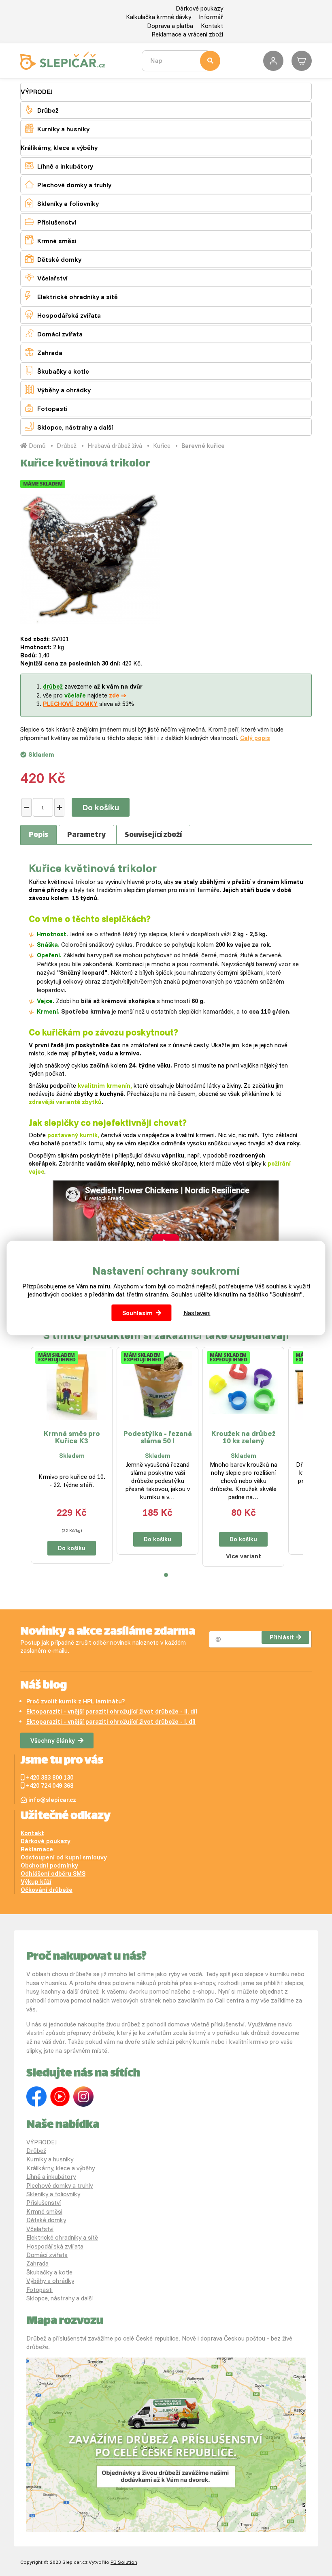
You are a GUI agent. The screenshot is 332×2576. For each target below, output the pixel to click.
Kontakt (212, 26)
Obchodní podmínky (49, 1865)
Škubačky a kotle (57, 371)
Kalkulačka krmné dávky (159, 17)
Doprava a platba (170, 26)
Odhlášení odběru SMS (53, 1873)
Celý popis (255, 738)
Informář (211, 17)
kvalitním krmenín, (104, 1086)
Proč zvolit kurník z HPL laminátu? (76, 1701)
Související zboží (153, 835)
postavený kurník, (73, 1135)
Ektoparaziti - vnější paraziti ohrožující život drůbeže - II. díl (112, 1711)
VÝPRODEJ (37, 92)
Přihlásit (282, 1637)
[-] (27, 807)
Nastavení (197, 1313)
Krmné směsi (51, 240)
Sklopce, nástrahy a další (69, 427)
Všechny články (53, 1741)
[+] (59, 807)
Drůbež (41, 110)
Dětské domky (53, 259)
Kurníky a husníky (57, 128)
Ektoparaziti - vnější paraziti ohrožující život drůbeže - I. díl (111, 1721)
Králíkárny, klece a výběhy (59, 148)
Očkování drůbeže (47, 1890)
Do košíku (101, 807)
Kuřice (162, 446)
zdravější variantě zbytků (65, 1102)
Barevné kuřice (203, 446)
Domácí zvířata (54, 333)
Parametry (86, 835)
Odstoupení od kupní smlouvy (64, 1857)
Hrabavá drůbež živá (115, 446)
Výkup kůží (36, 1882)
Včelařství (46, 277)
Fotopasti (46, 408)
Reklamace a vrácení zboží (187, 34)
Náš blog (44, 1686)
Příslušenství (50, 221)
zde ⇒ (118, 695)
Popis (38, 835)
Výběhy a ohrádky (58, 389)
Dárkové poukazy (199, 8)
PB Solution (124, 2562)
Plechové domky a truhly (68, 184)
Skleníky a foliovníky (62, 203)
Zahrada (44, 352)
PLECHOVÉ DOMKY (70, 704)
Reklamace (37, 1849)
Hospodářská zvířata (63, 315)
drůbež (53, 686)
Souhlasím (137, 1313)
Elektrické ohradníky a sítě (71, 296)
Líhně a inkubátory (59, 166)
